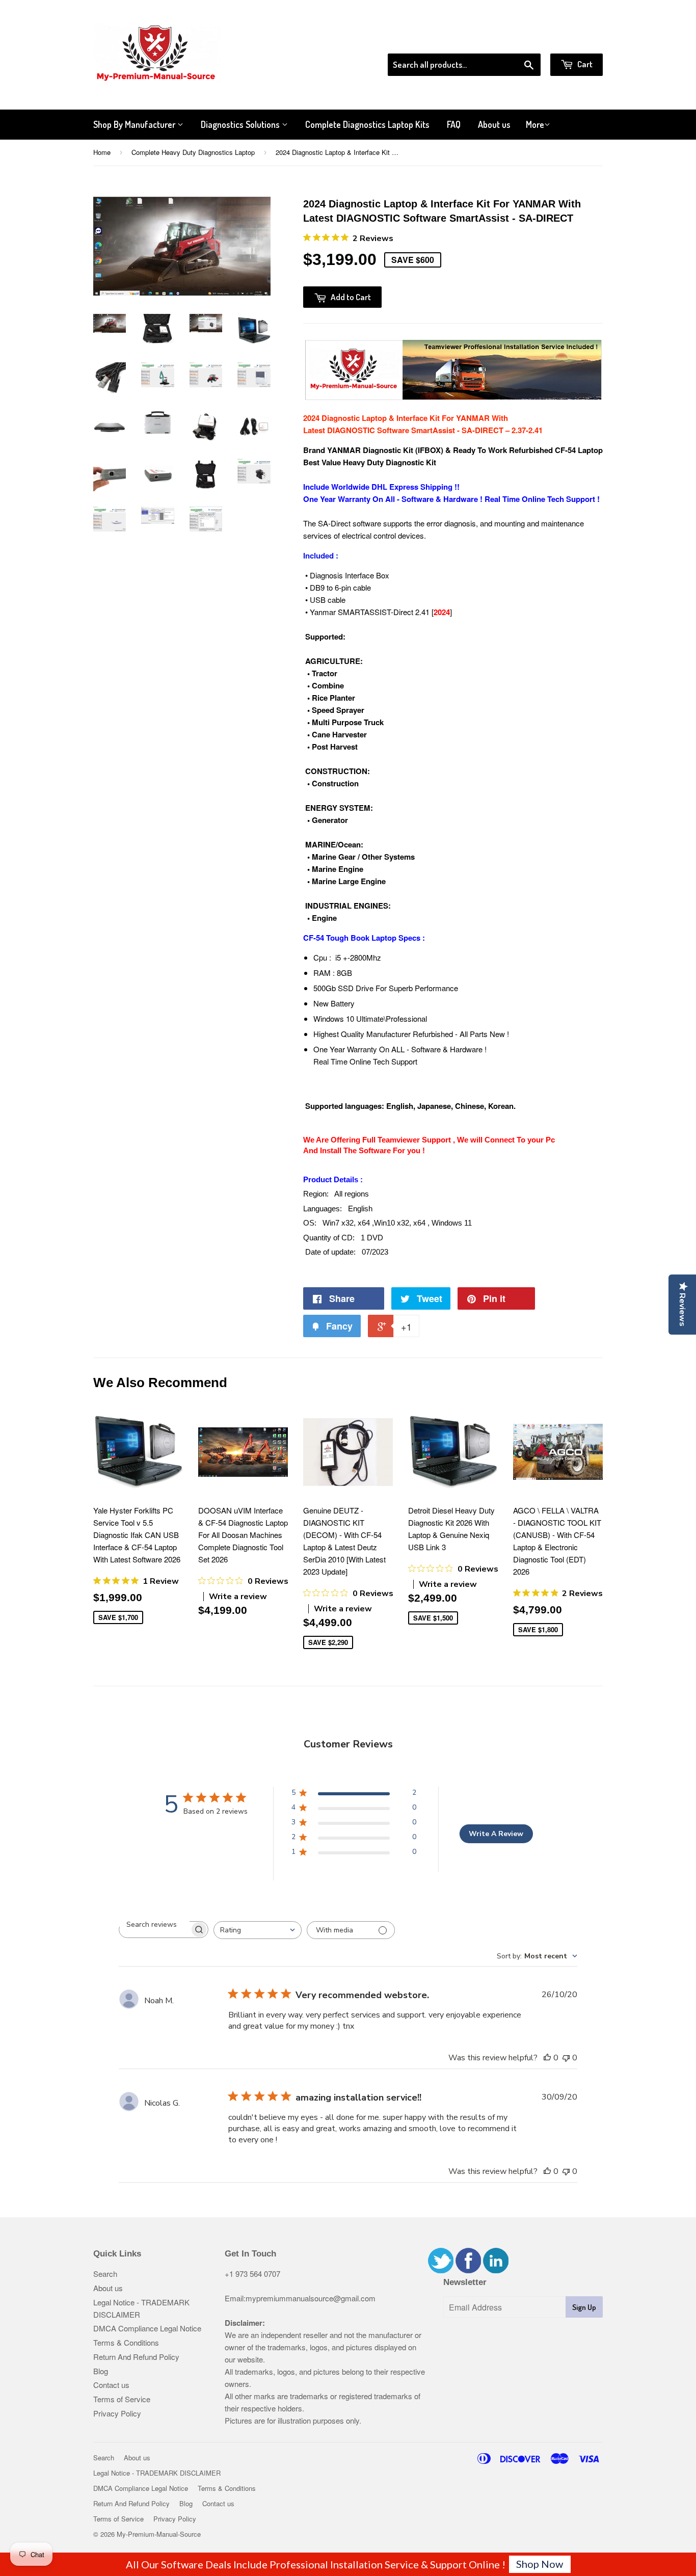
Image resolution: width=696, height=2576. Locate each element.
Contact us (111, 2385)
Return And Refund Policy (136, 2357)
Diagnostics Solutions (241, 124)
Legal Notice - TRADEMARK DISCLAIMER (157, 2473)
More (535, 124)
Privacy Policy (117, 2413)
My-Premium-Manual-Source (159, 2534)
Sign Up (584, 2307)
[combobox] (258, 1930)
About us (494, 124)
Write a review (238, 1597)
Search (105, 2274)
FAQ (454, 124)
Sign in (519, 40)
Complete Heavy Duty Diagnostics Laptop (193, 152)
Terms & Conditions (126, 2342)
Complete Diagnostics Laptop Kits (367, 124)
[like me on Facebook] (468, 2270)
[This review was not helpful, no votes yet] (566, 2058)
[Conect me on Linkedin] (496, 2270)
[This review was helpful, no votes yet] (547, 2058)
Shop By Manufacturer (135, 124)
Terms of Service (122, 2399)
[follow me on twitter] (441, 2270)
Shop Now (540, 2564)
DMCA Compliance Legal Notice (147, 2328)
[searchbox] (154, 1924)
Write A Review (496, 1834)
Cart (584, 64)
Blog (101, 2371)
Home (102, 152)
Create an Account (574, 40)
